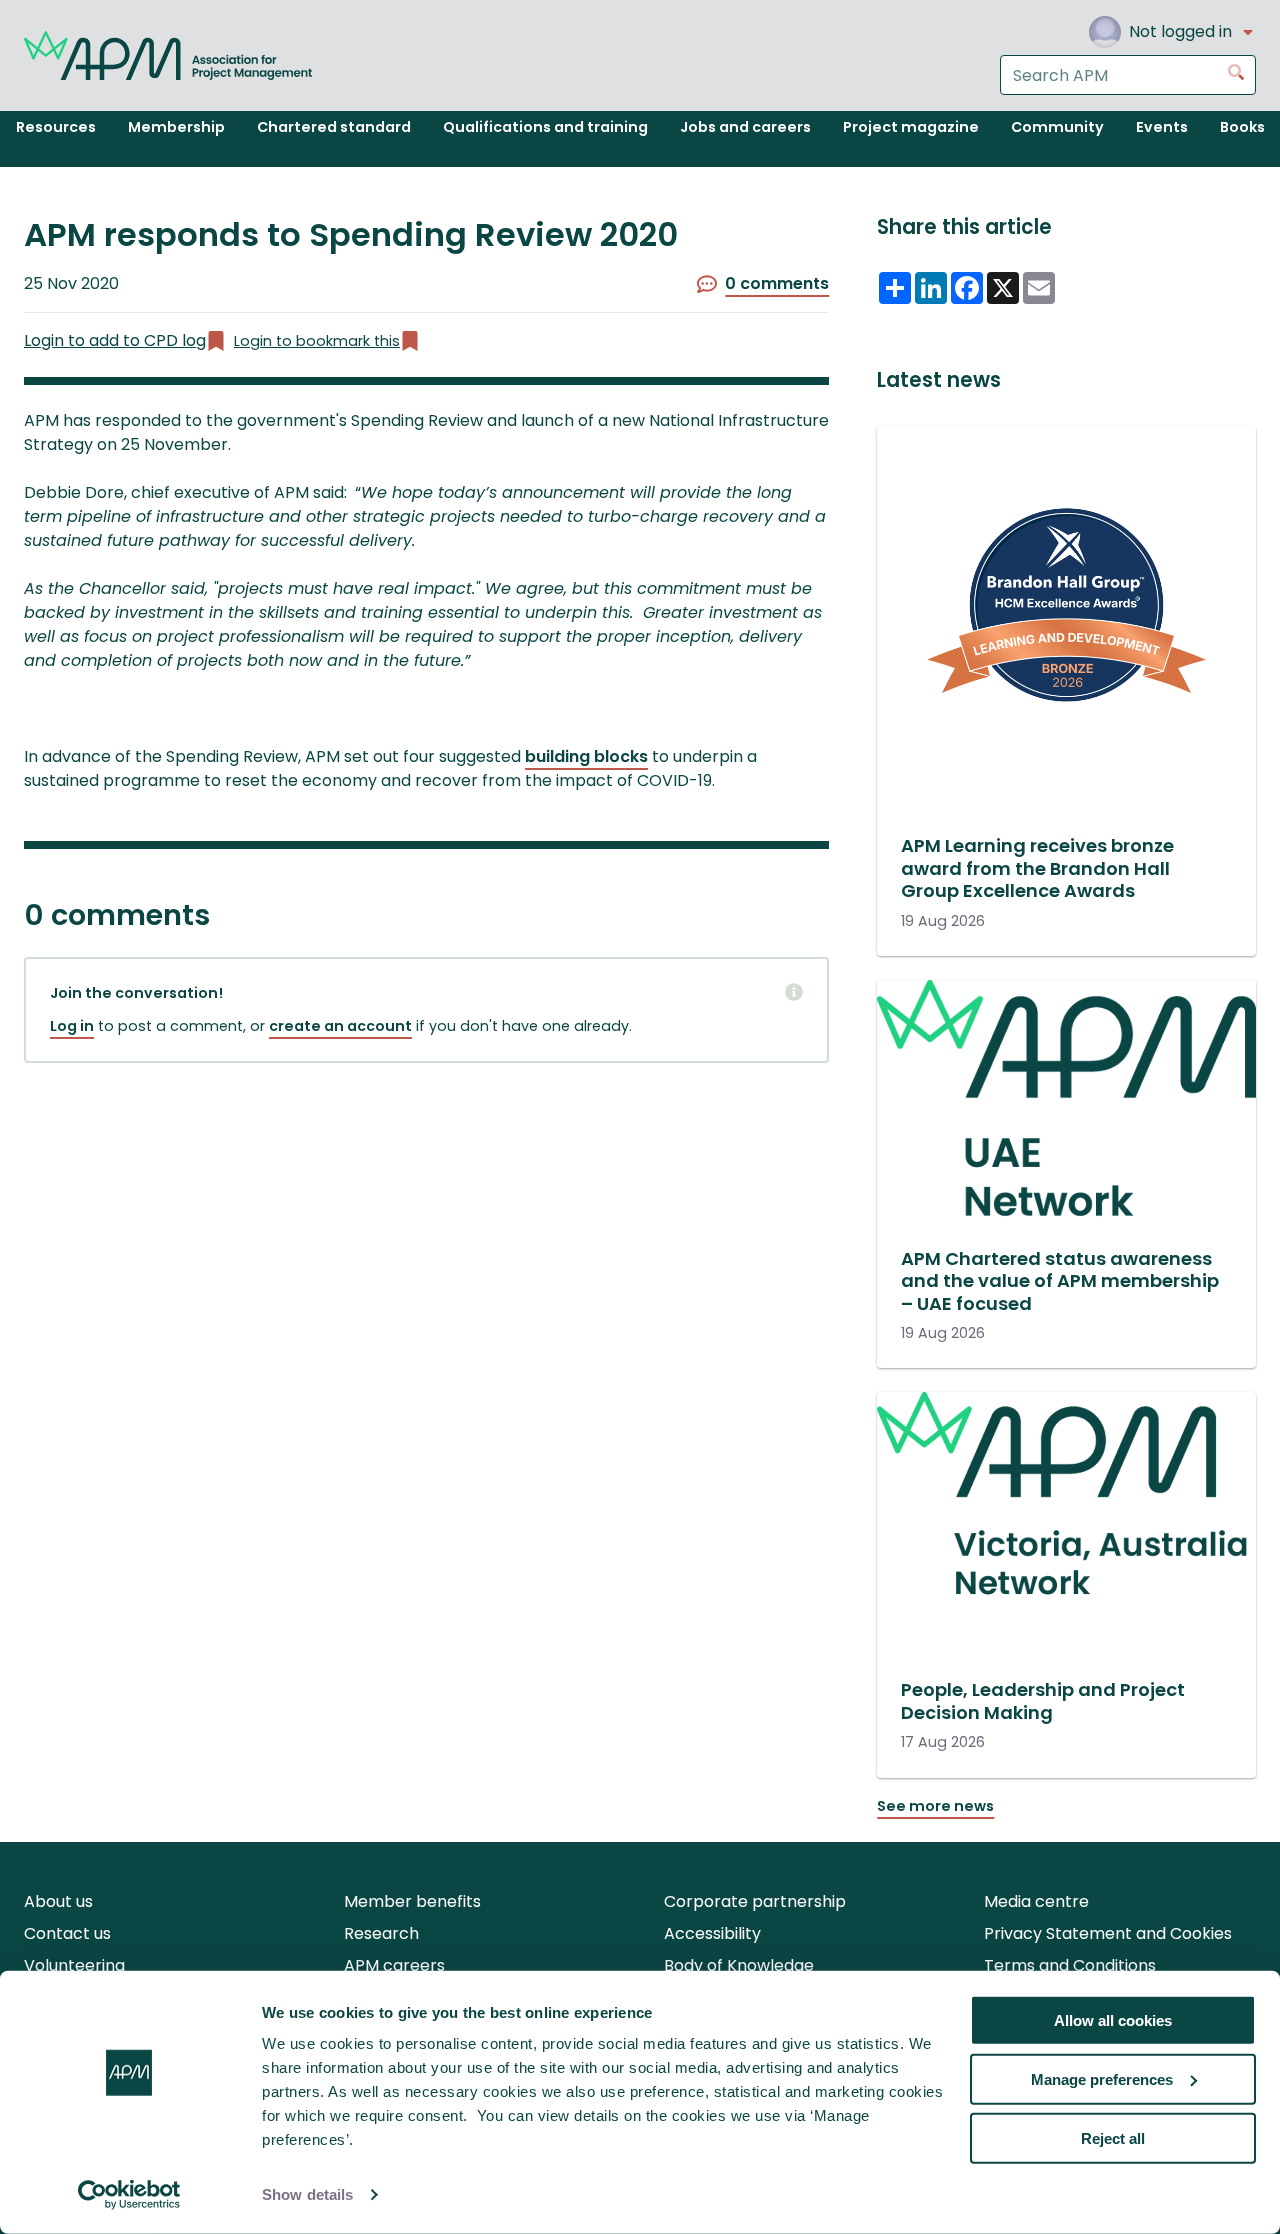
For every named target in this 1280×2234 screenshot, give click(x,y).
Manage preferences (1102, 2079)
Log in (72, 1026)
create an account (340, 1026)
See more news (935, 1806)
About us (58, 1901)
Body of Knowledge (739, 1965)
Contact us (67, 1933)
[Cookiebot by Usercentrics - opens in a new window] (129, 2195)
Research (381, 1933)
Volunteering (74, 1965)
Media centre (1036, 1901)
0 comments (777, 283)
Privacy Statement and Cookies (1108, 1933)
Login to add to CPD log (115, 340)
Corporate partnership (755, 1901)
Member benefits (412, 1901)
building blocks (586, 756)
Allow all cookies (1113, 2020)
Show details (307, 2194)
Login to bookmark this (317, 341)
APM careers (394, 1965)
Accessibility (712, 1933)
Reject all (1113, 2137)
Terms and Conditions (1070, 1965)
